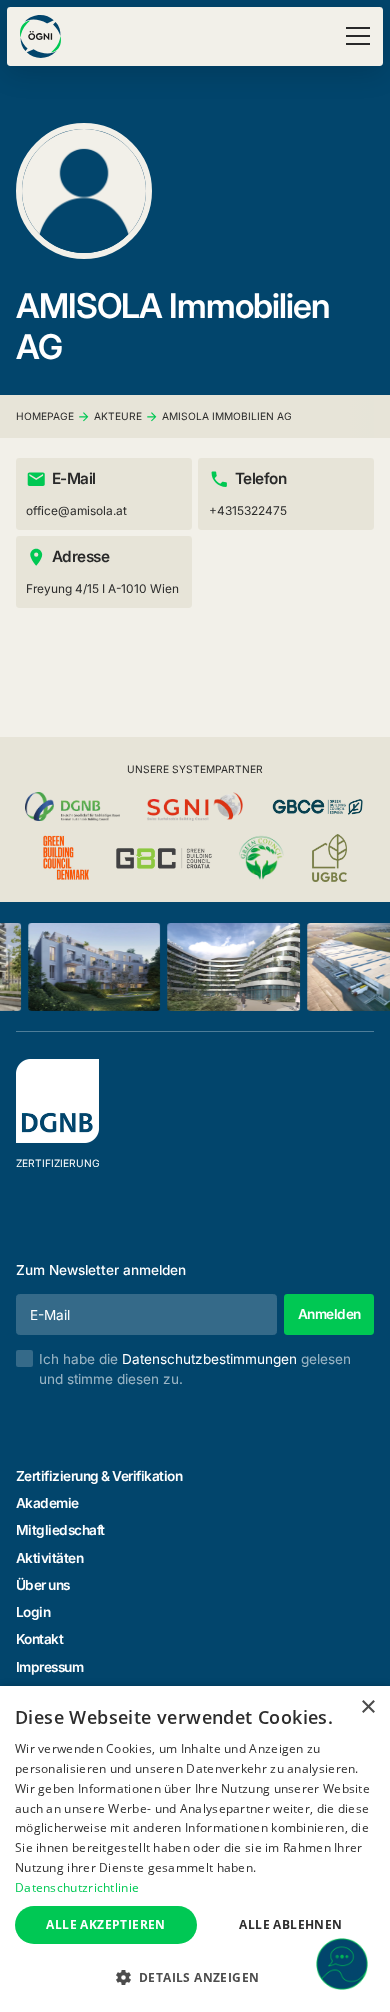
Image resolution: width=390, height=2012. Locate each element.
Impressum (50, 1667)
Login (33, 1612)
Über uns (43, 1585)
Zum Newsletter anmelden (101, 1270)
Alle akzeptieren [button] (105, 1924)
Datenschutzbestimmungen (209, 1359)
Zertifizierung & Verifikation (99, 1476)
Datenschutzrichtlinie (77, 1887)
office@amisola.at (76, 510)
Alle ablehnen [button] (290, 1924)
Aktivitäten (50, 1558)
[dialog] (195, 1849)
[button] (354, 36)
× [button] (367, 1707)
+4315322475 (248, 510)
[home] (40, 36)
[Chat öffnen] (342, 1964)
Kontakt (40, 1639)
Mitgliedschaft (60, 1530)
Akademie (47, 1503)
